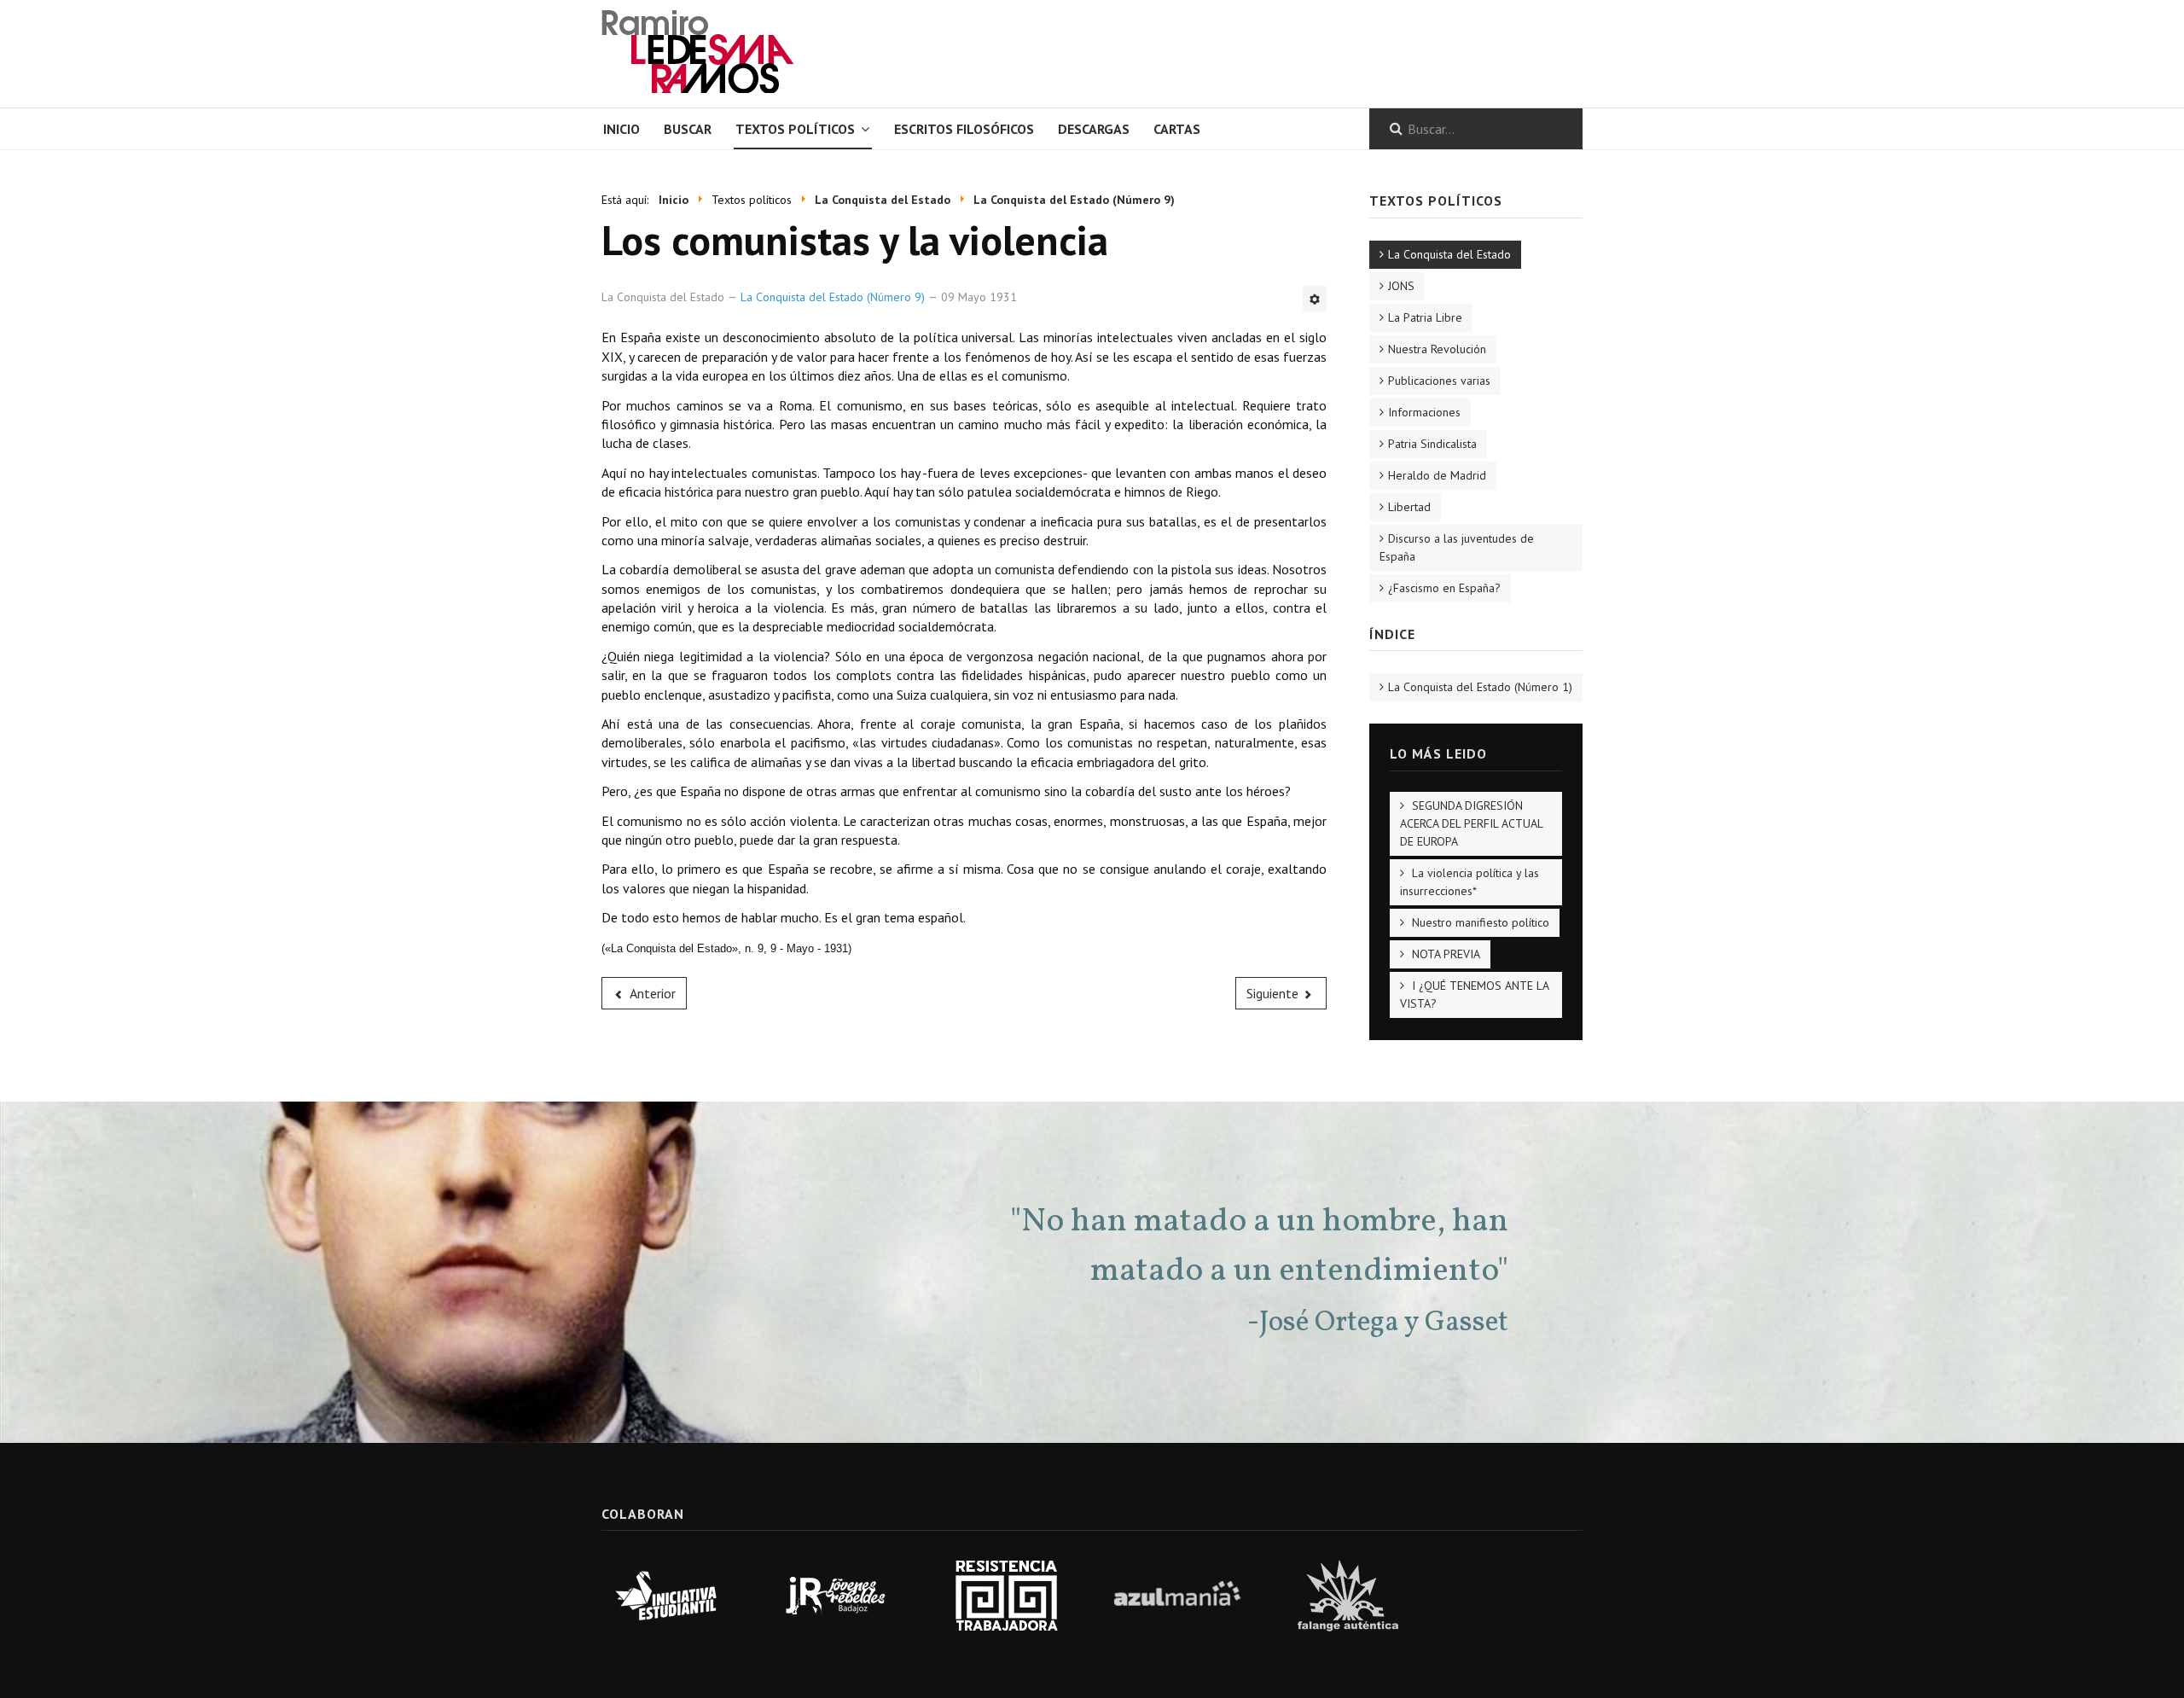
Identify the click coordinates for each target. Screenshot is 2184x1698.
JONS (1401, 286)
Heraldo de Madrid (1437, 475)
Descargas (1094, 129)
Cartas (1177, 129)
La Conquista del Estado (1449, 254)
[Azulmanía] (1177, 1594)
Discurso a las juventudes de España (1457, 547)
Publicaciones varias (1439, 381)
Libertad (1409, 507)
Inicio (622, 129)
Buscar (688, 129)
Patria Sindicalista (1432, 444)
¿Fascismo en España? (1444, 588)
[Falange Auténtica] (1348, 1594)
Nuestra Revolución (1437, 349)
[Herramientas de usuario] (1315, 299)
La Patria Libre (1425, 317)
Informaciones (1424, 412)
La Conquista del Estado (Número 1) (1480, 687)
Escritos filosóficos (964, 129)
